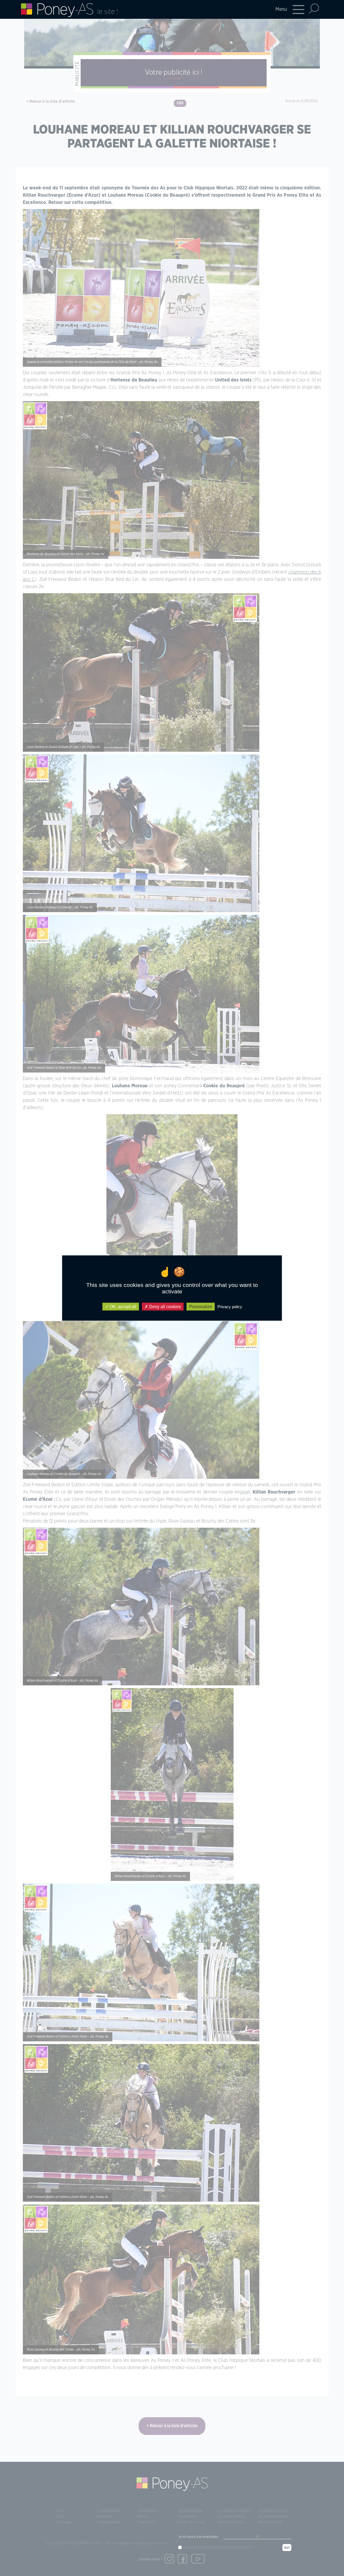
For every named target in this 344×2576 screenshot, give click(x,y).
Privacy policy (230, 1306)
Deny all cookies (164, 1306)
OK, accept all (122, 1306)
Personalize (201, 1306)
